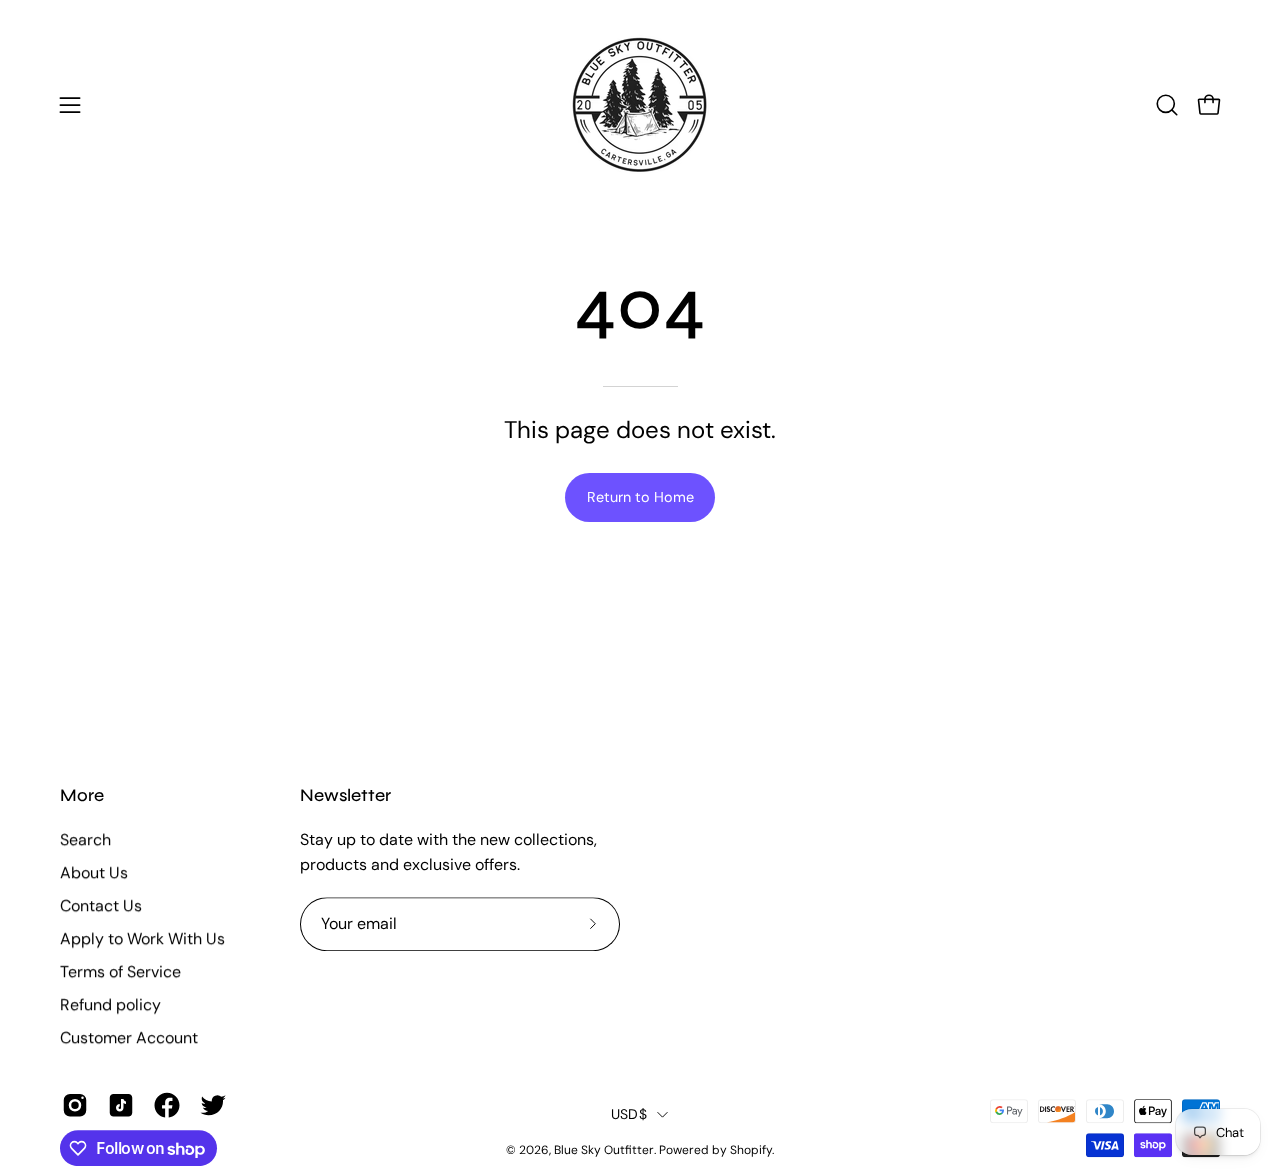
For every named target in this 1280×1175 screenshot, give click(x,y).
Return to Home (640, 497)
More (82, 795)
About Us (94, 872)
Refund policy (110, 1004)
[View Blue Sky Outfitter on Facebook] (167, 1105)
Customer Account (129, 1037)
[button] (1167, 105)
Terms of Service (120, 971)
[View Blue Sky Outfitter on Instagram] (75, 1105)
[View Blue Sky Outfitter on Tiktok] (121, 1105)
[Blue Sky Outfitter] (640, 105)
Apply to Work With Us (142, 938)
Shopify (751, 1150)
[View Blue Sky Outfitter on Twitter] (213, 1105)
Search (85, 839)
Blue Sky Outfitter (604, 1150)
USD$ (629, 1114)
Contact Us (101, 905)
